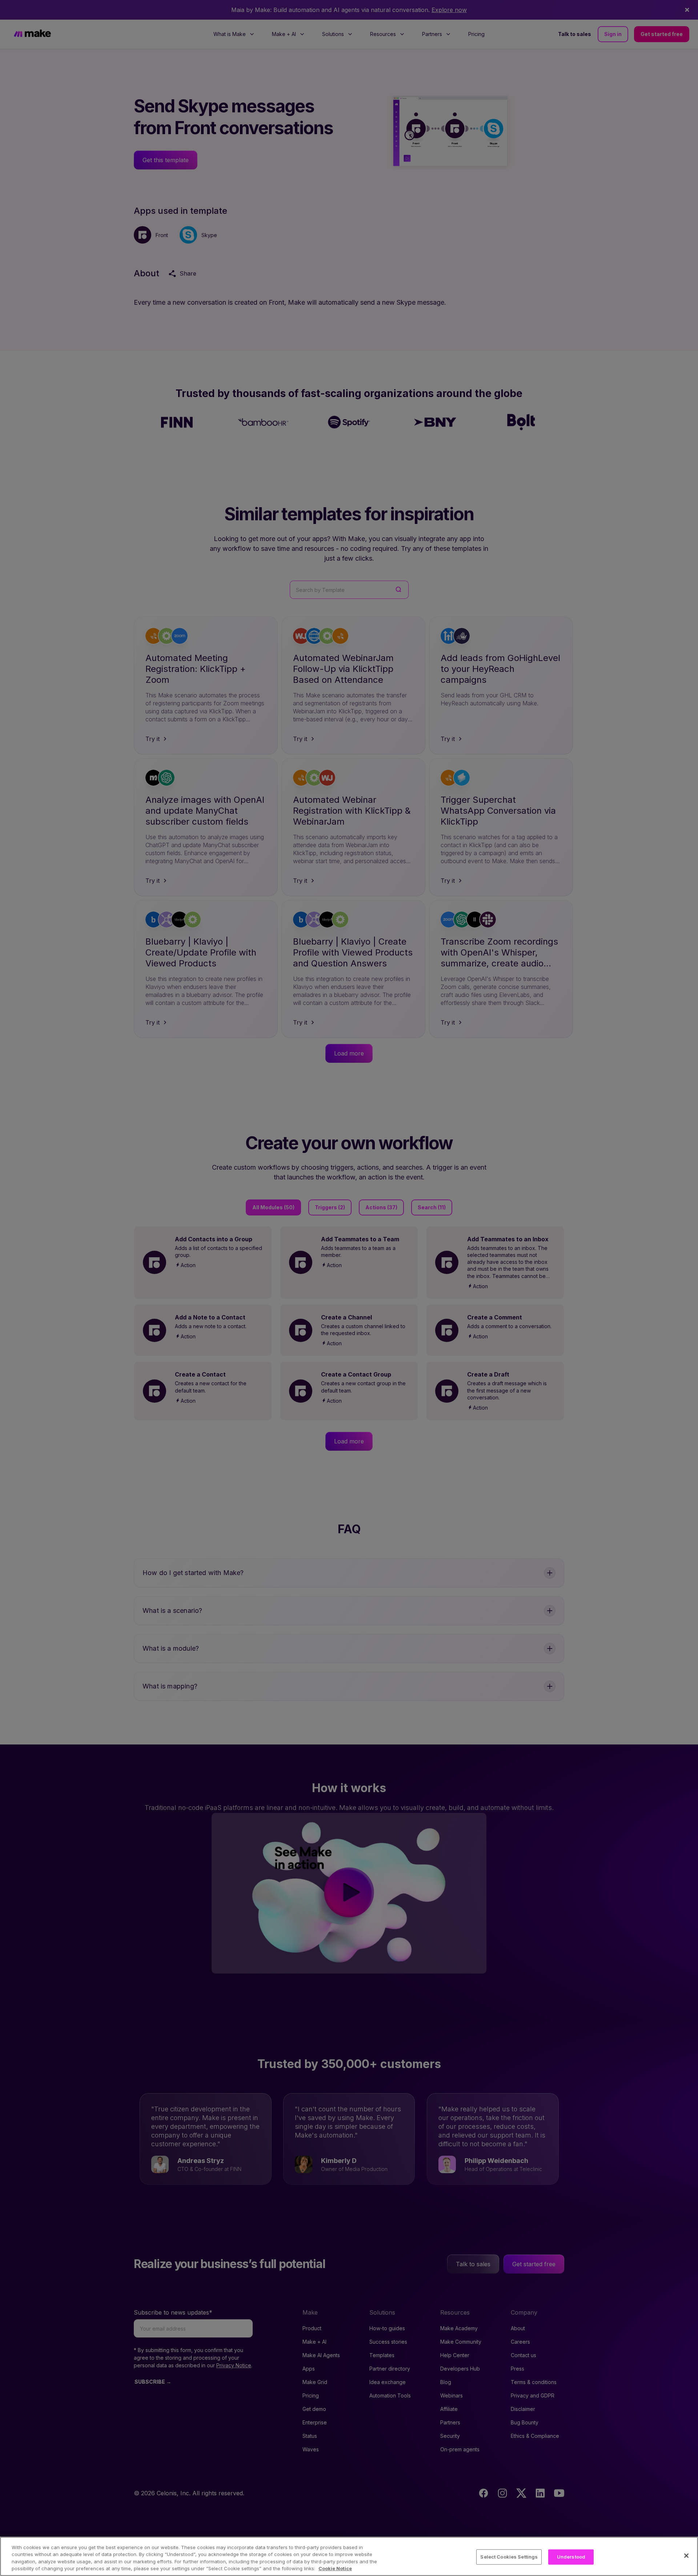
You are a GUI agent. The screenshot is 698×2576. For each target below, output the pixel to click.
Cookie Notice (335, 2568)
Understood (571, 2557)
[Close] (686, 2556)
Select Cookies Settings (509, 2557)
